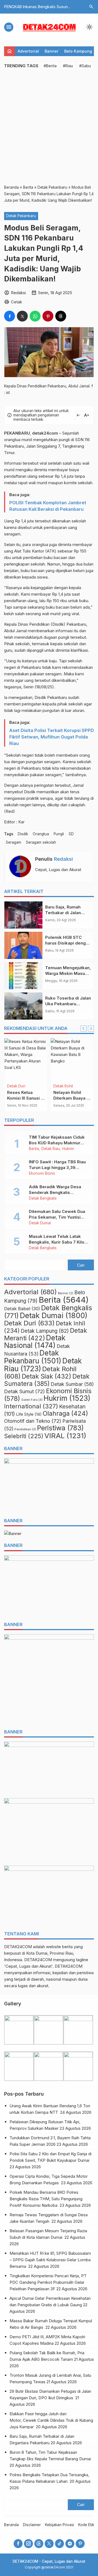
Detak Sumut (24, 1391)
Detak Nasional (35, 1342)
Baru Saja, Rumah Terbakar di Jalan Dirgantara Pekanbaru (67, 913)
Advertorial (28, 51)
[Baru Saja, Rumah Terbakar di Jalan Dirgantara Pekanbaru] (23, 915)
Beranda (11, 2525)
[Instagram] (28, 2544)
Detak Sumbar (72, 1384)
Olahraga (65, 1414)
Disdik (23, 834)
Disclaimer (32, 2525)
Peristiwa (60, 1428)
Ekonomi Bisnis (42, 1174)
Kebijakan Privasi (59, 2525)
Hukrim (68, 1149)
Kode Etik (86, 2525)
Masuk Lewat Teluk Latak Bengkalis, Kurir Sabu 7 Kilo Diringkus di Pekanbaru (57, 1242)
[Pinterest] (80, 2544)
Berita (34, 1149)
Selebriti (24, 1436)
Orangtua (41, 834)
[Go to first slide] (91, 1029)
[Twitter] (49, 2544)
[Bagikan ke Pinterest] (48, 316)
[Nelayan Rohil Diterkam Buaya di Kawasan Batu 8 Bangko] (72, 1060)
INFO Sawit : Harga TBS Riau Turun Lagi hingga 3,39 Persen (57, 1167)
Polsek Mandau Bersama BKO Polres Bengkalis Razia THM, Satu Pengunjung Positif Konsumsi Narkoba (46, 2199)
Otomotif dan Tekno (33, 1421)
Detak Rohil (63, 1086)
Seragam (13, 842)
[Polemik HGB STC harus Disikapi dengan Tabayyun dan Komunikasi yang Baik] (23, 945)
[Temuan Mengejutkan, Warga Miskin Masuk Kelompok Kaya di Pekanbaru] (23, 976)
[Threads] (39, 2544)
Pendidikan (25, 1429)
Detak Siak (47, 1376)
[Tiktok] (59, 2544)
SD (71, 834)
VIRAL (65, 1436)
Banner (52, 51)
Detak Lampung (45, 1331)
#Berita (50, 66)
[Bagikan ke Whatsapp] (35, 316)
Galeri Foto (32, 1400)
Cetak (16, 302)
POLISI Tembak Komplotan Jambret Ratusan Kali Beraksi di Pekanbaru (48, 506)
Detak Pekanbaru (21, 216)
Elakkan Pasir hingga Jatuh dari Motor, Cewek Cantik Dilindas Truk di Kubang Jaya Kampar (51, 2420)
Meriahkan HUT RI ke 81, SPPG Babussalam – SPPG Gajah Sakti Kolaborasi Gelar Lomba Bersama (50, 2260)
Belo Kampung (78, 51)
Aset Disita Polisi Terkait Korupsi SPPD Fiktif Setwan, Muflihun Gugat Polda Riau (52, 737)
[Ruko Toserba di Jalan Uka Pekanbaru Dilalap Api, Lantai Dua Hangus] (23, 1006)
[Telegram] (70, 2544)
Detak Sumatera (47, 1380)
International (31, 1406)
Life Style (29, 1414)
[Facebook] (18, 2544)
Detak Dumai (40, 1223)
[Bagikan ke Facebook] (10, 316)
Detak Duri (16, 1086)
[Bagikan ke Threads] (61, 316)
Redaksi (63, 859)
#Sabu (85, 66)
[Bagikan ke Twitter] (22, 316)
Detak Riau (51, 1149)
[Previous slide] (84, 1029)
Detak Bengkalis (43, 1199)
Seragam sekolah (41, 842)
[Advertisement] (49, 127)
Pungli (59, 834)
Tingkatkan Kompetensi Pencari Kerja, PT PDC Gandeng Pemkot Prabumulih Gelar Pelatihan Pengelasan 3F (48, 2282)
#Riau (68, 66)
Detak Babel (22, 1309)
